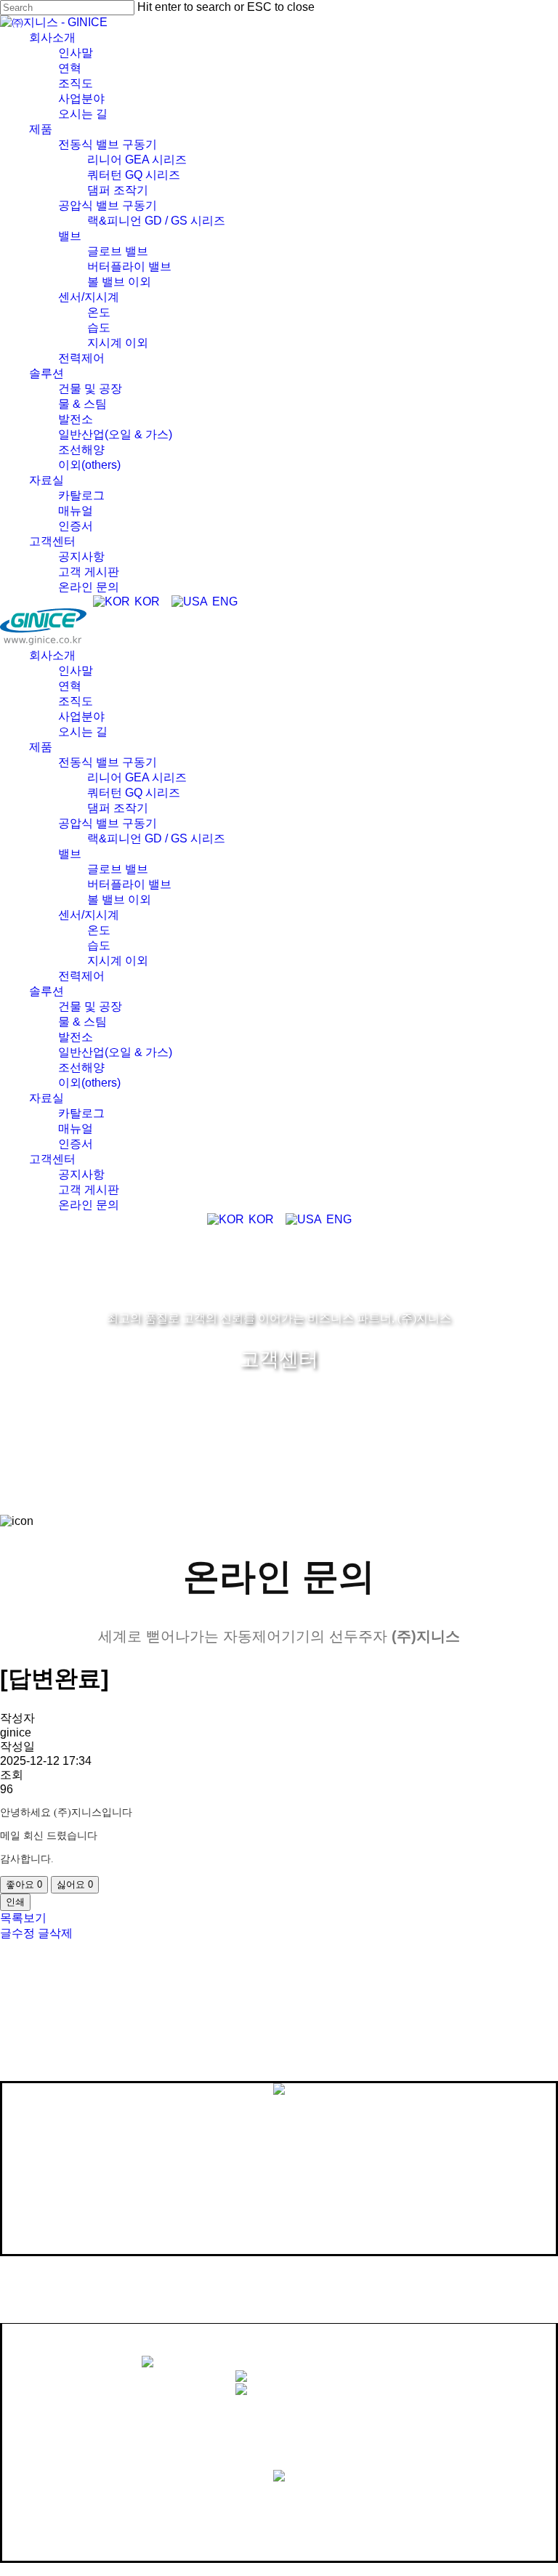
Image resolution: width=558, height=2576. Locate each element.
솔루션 (46, 991)
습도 (99, 945)
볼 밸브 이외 (119, 899)
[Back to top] (4, 2569)
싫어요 (75, 1884)
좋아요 (24, 1884)
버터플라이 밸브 (129, 884)
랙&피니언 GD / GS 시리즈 (156, 838)
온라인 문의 (89, 1205)
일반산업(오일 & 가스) (115, 1052)
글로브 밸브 (118, 869)
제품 (41, 747)
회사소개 (52, 655)
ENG (223, 601)
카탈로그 (81, 1113)
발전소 (76, 1037)
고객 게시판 (89, 1190)
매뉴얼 (76, 1128)
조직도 (76, 701)
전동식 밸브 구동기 (108, 762)
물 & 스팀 (82, 1022)
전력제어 (81, 976)
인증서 (76, 1144)
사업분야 (81, 716)
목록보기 (23, 1918)
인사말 (76, 671)
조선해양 (81, 1067)
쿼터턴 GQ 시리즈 (134, 793)
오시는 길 (83, 732)
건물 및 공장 (90, 1006)
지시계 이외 (118, 961)
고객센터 (52, 1159)
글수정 (17, 1933)
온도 (99, 930)
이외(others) (89, 1083)
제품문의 (294, 2497)
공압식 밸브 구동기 (108, 823)
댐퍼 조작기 (118, 808)
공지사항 (81, 1174)
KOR (146, 601)
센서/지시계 (89, 915)
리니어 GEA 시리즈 (137, 777)
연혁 (70, 686)
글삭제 (55, 1933)
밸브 (70, 854)
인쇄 (15, 1902)
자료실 (46, 1098)
